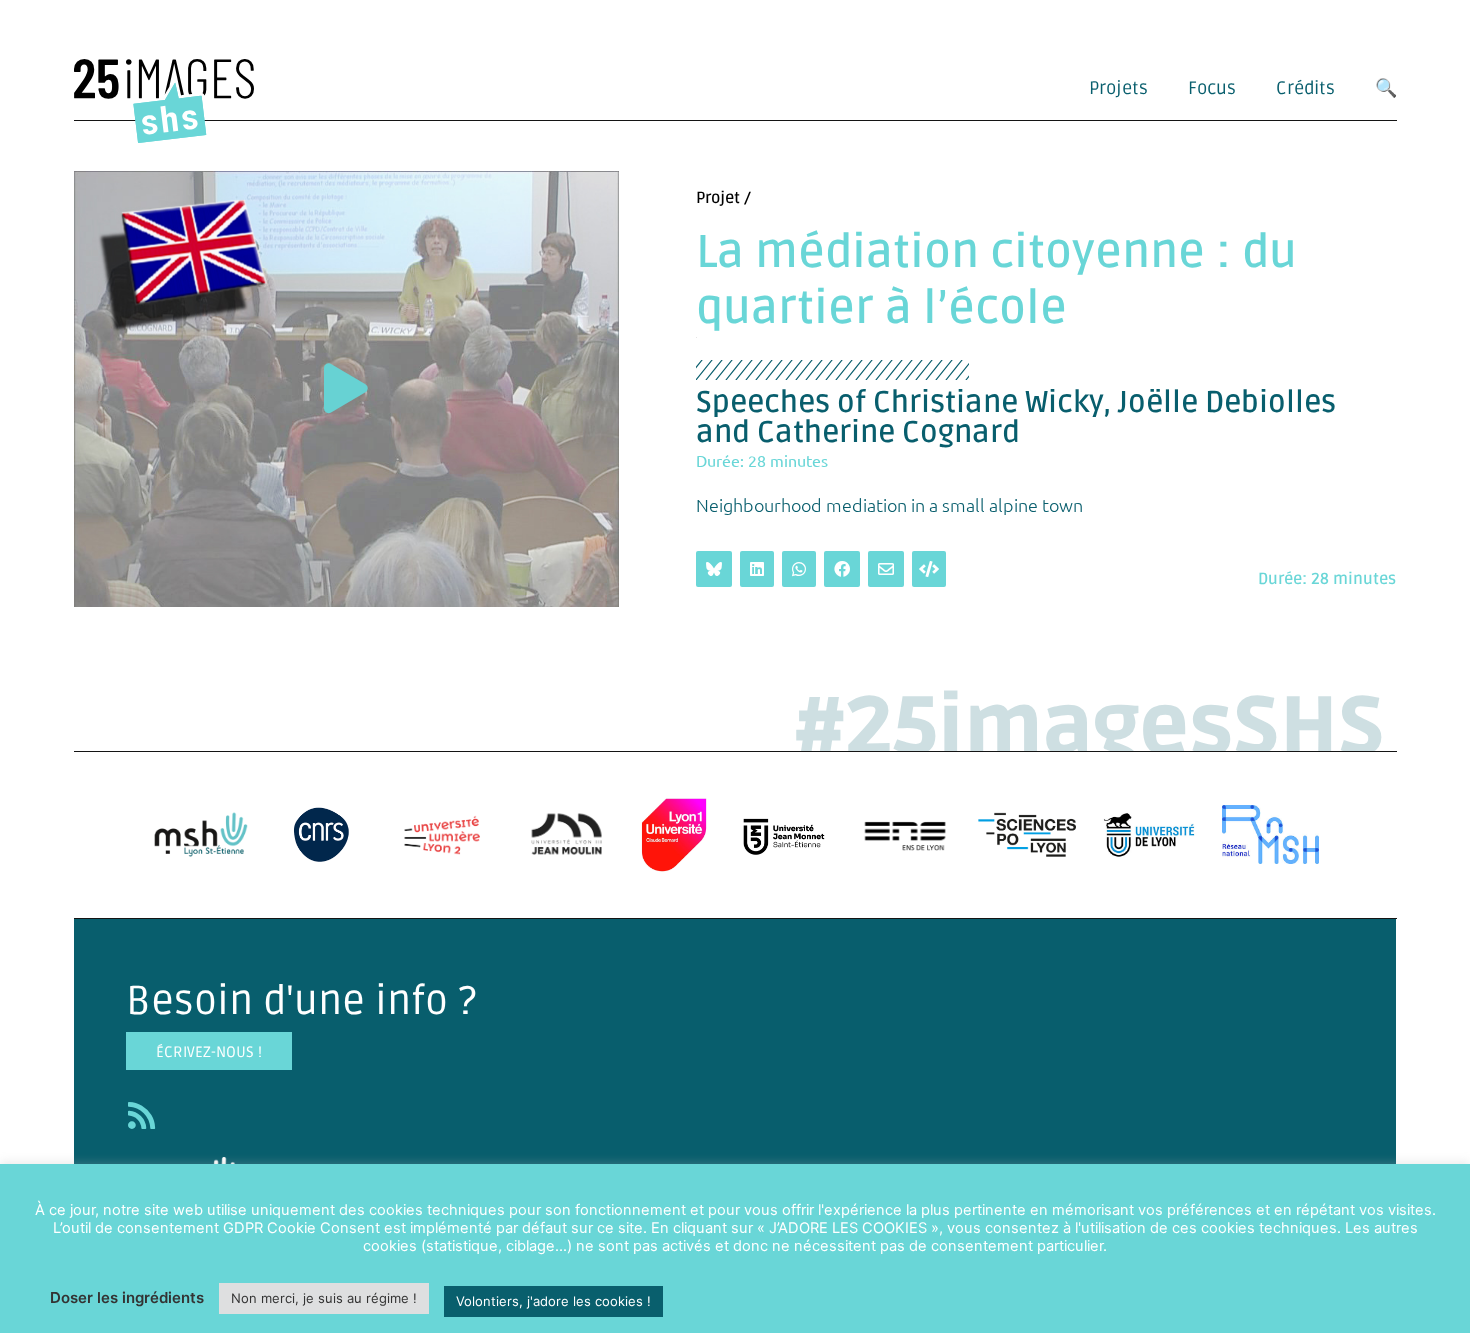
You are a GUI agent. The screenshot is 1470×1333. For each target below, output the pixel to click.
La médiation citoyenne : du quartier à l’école (996, 280)
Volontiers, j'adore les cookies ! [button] (553, 1301)
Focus (1212, 88)
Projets (1118, 88)
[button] (346, 388)
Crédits (1305, 88)
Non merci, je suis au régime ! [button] (324, 1298)
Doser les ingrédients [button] (127, 1297)
